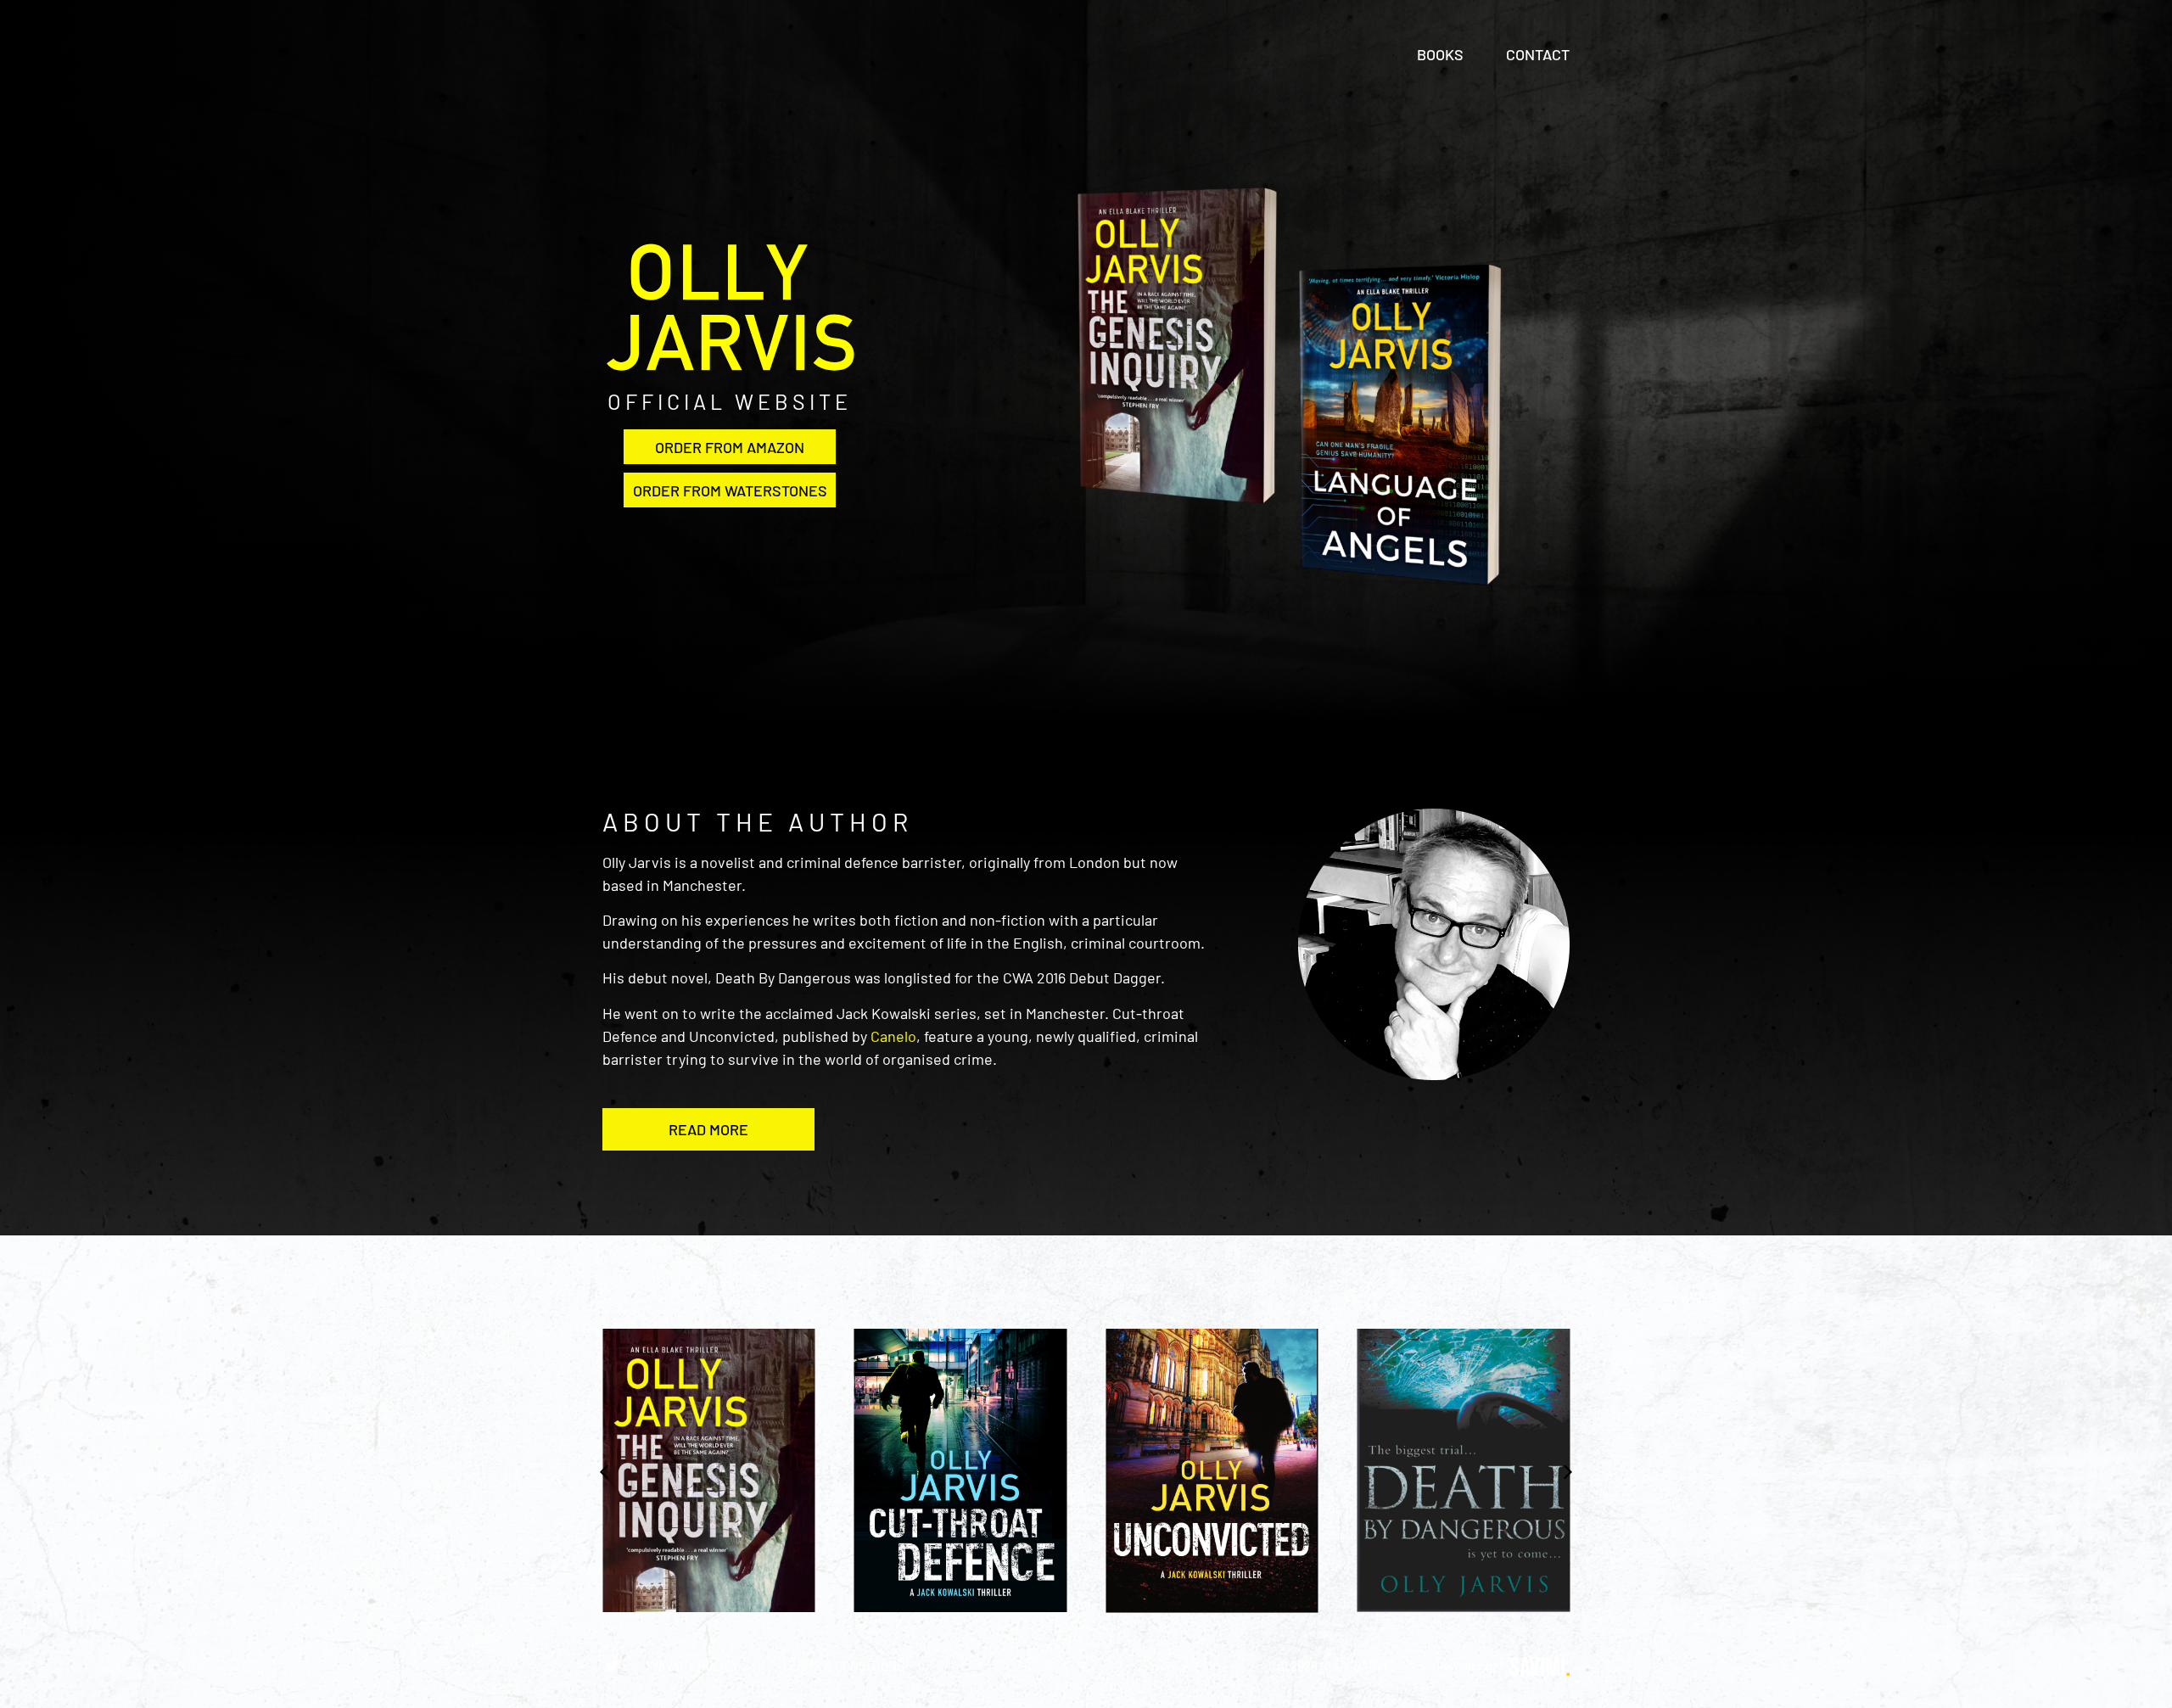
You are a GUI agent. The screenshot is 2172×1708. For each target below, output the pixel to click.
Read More (708, 1129)
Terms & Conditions (843, 1666)
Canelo (893, 1036)
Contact (1538, 54)
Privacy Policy (693, 1666)
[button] (708, 1129)
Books (1440, 54)
